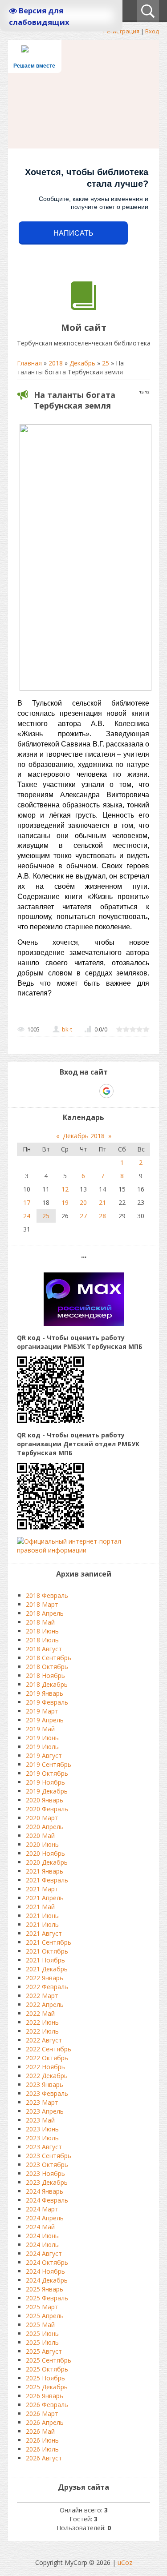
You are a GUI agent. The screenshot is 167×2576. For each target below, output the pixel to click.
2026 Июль (42, 2449)
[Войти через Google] (106, 1091)
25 (106, 363)
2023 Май (40, 2120)
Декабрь (82, 363)
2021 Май (40, 1907)
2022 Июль (42, 2031)
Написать (73, 233)
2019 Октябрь (47, 1773)
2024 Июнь (42, 2236)
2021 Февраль (47, 1880)
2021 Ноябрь (45, 1960)
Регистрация (121, 31)
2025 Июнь (42, 2333)
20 (83, 1202)
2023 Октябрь (47, 2165)
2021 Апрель (45, 1898)
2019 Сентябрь (49, 1764)
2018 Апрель (45, 1613)
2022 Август (44, 2040)
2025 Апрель (45, 2316)
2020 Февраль (47, 1809)
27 (83, 1216)
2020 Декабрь (47, 1862)
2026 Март (42, 2413)
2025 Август (44, 2351)
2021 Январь (45, 1871)
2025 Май (40, 2325)
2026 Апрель (45, 2422)
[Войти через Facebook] (76, 1091)
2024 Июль (42, 2245)
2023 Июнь (42, 2129)
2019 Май (40, 1729)
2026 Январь (45, 2396)
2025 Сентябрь (49, 2360)
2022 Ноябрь (45, 2067)
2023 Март (42, 2102)
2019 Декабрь (47, 1791)
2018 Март (42, 1604)
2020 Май (40, 1836)
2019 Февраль (47, 1702)
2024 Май (40, 2227)
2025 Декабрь (47, 2387)
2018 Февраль (47, 1595)
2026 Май (40, 2431)
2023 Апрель (45, 2111)
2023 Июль (42, 2138)
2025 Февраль (47, 2298)
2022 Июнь (42, 2022)
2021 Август (44, 1933)
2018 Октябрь (47, 1667)
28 (102, 1216)
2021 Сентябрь (49, 1942)
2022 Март (42, 1996)
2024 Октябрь (47, 2262)
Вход (152, 31)
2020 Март (42, 1818)
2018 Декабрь (47, 1684)
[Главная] (83, 307)
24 (27, 1216)
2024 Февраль (47, 2200)
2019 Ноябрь (45, 1782)
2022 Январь (45, 1978)
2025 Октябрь (47, 2369)
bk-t (67, 1029)
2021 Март (42, 1889)
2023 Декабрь (47, 2182)
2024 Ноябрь (45, 2271)
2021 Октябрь (47, 1951)
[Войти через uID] (45, 1091)
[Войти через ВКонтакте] (61, 1091)
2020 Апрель (45, 1827)
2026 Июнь (42, 2440)
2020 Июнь (42, 1844)
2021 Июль (42, 1924)
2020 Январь (45, 1800)
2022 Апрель (45, 2004)
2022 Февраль (47, 1987)
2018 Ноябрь (45, 1675)
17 (27, 1202)
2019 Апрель (45, 1720)
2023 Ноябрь (45, 2173)
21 (102, 1202)
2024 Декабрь (47, 2280)
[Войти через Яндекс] (91, 1091)
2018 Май (40, 1622)
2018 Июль (42, 1640)
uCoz (125, 2562)
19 (65, 1202)
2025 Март (42, 2307)
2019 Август (44, 1755)
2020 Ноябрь (45, 1853)
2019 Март (42, 1711)
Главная (29, 363)
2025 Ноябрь (45, 2378)
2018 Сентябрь (49, 1658)
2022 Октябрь (47, 2058)
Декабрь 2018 (84, 1136)
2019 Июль (42, 1747)
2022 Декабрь (47, 2076)
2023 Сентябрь (49, 2156)
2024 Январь (45, 2191)
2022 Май (40, 2013)
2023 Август (44, 2147)
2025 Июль (42, 2342)
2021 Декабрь (47, 1969)
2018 (56, 363)
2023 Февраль (47, 2093)
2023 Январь (45, 2084)
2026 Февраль (47, 2405)
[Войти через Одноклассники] (122, 1091)
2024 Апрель (45, 2218)
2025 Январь (45, 2289)
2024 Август (44, 2253)
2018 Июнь (42, 1631)
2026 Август (44, 2458)
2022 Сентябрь (49, 2049)
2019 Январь (45, 1693)
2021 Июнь (42, 1916)
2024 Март (42, 2209)
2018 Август (44, 1649)
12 (65, 1189)
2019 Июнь (42, 1738)
